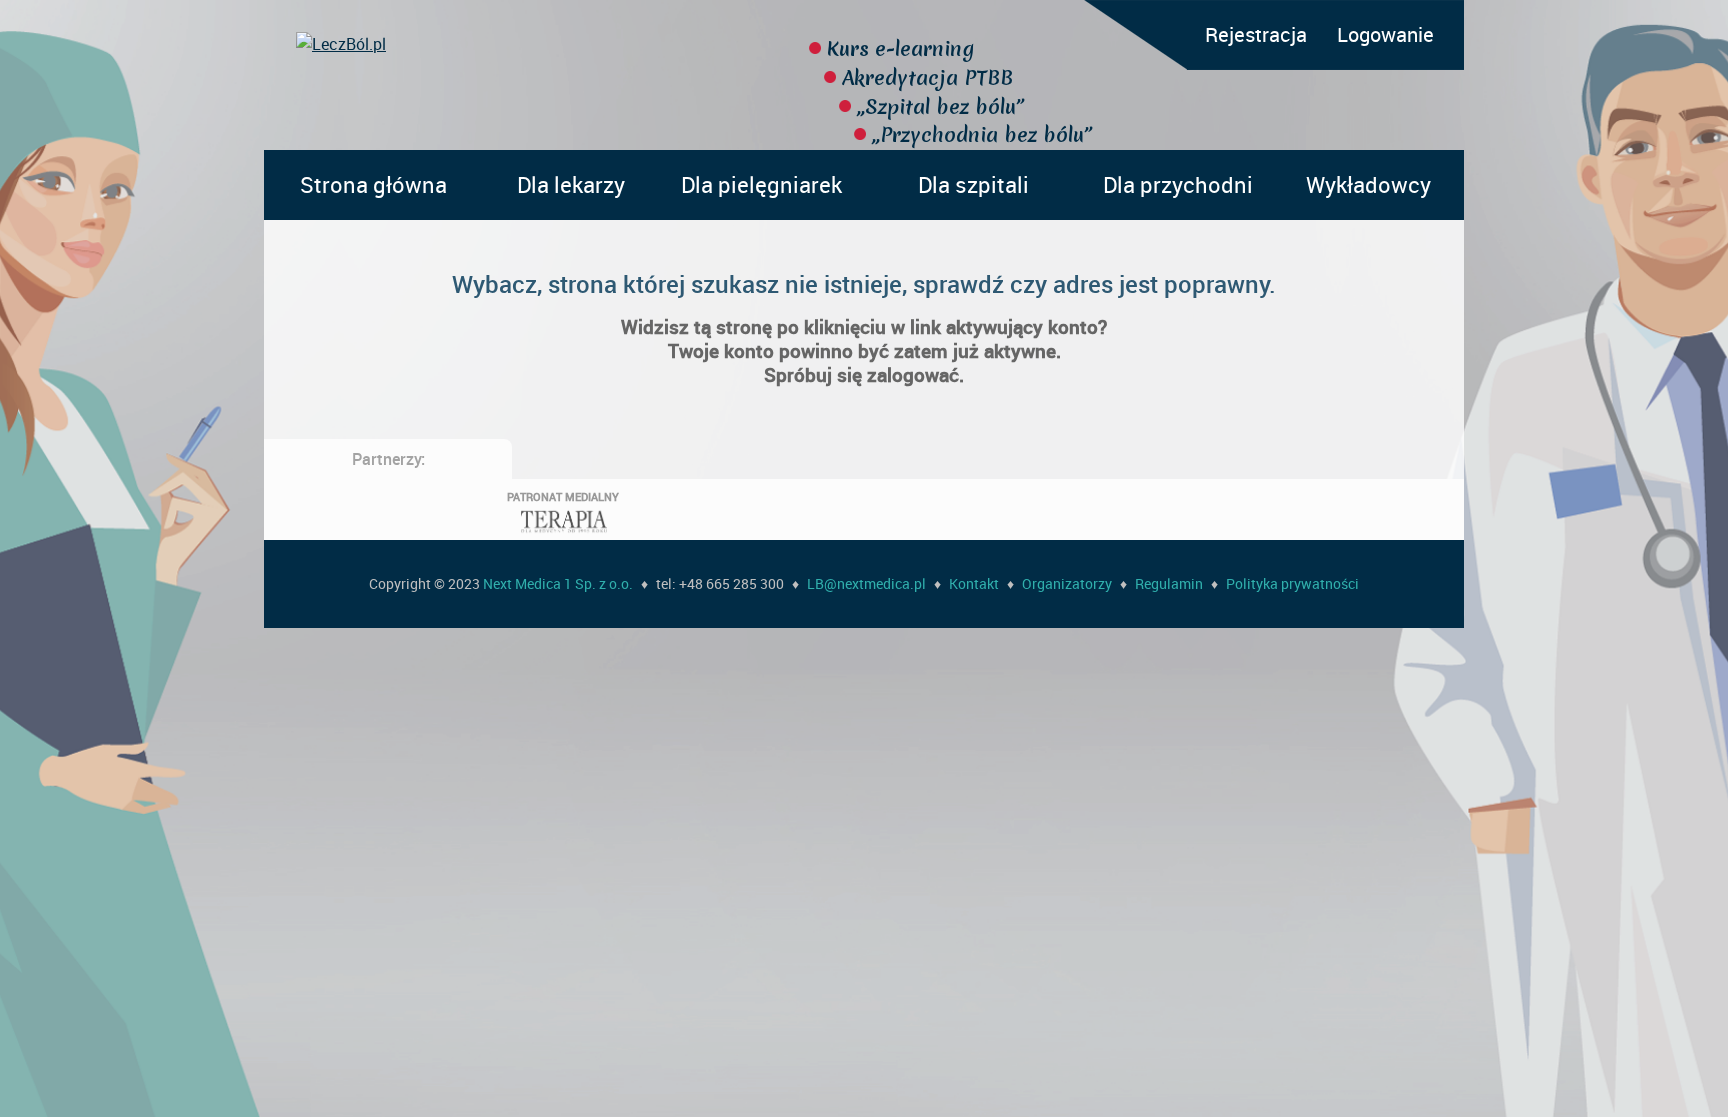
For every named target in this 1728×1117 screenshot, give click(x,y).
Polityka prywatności (1292, 583)
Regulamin (1169, 583)
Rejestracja (1256, 34)
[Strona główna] (516, 44)
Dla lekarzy (571, 184)
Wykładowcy (1368, 184)
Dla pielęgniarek (761, 184)
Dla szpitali (973, 184)
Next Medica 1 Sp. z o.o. (558, 583)
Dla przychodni (1178, 184)
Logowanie (1385, 34)
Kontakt (974, 583)
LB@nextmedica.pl (866, 583)
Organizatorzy (1067, 583)
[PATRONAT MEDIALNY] (564, 534)
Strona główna (373, 184)
